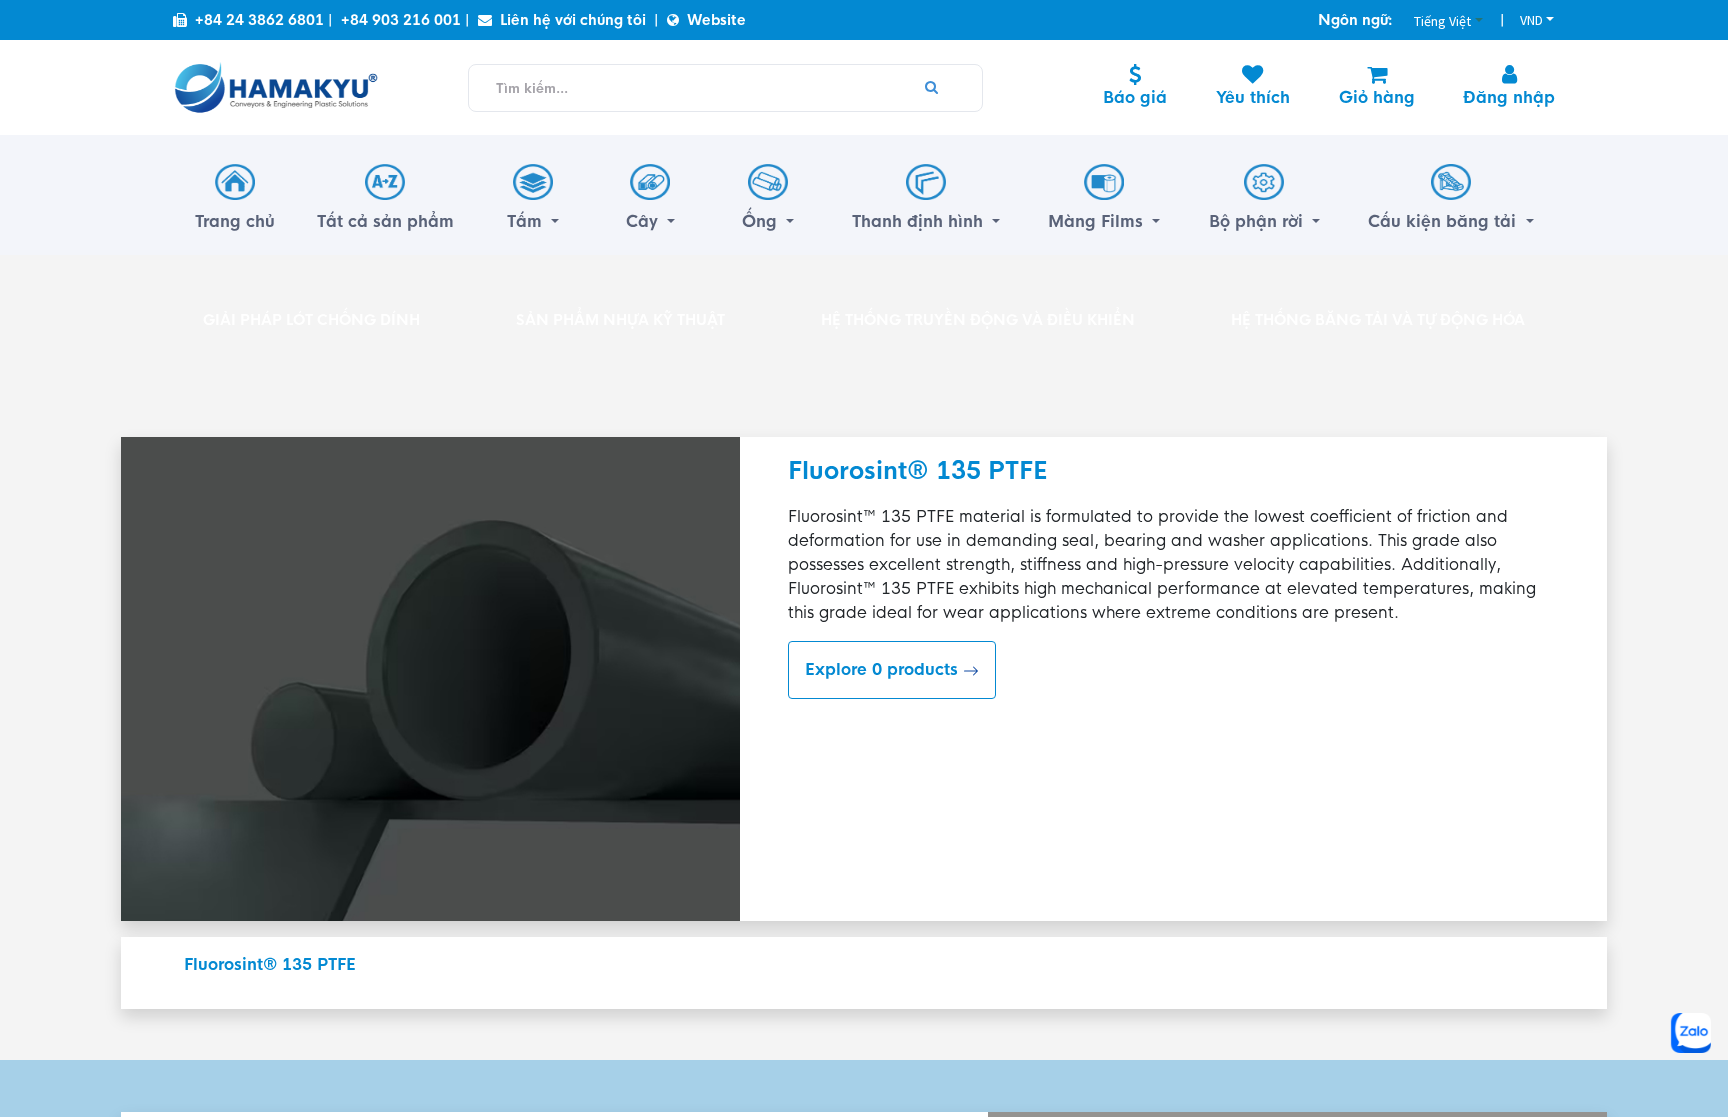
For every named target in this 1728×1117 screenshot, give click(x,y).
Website (716, 20)
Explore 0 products (884, 669)
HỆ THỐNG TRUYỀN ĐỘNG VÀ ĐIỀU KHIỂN (978, 320)
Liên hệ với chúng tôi (573, 20)
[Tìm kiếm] (932, 88)
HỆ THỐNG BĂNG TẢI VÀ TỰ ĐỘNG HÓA (1378, 320)
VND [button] (1531, 20)
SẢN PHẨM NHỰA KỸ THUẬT (620, 320)
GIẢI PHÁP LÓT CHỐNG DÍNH (311, 320)
